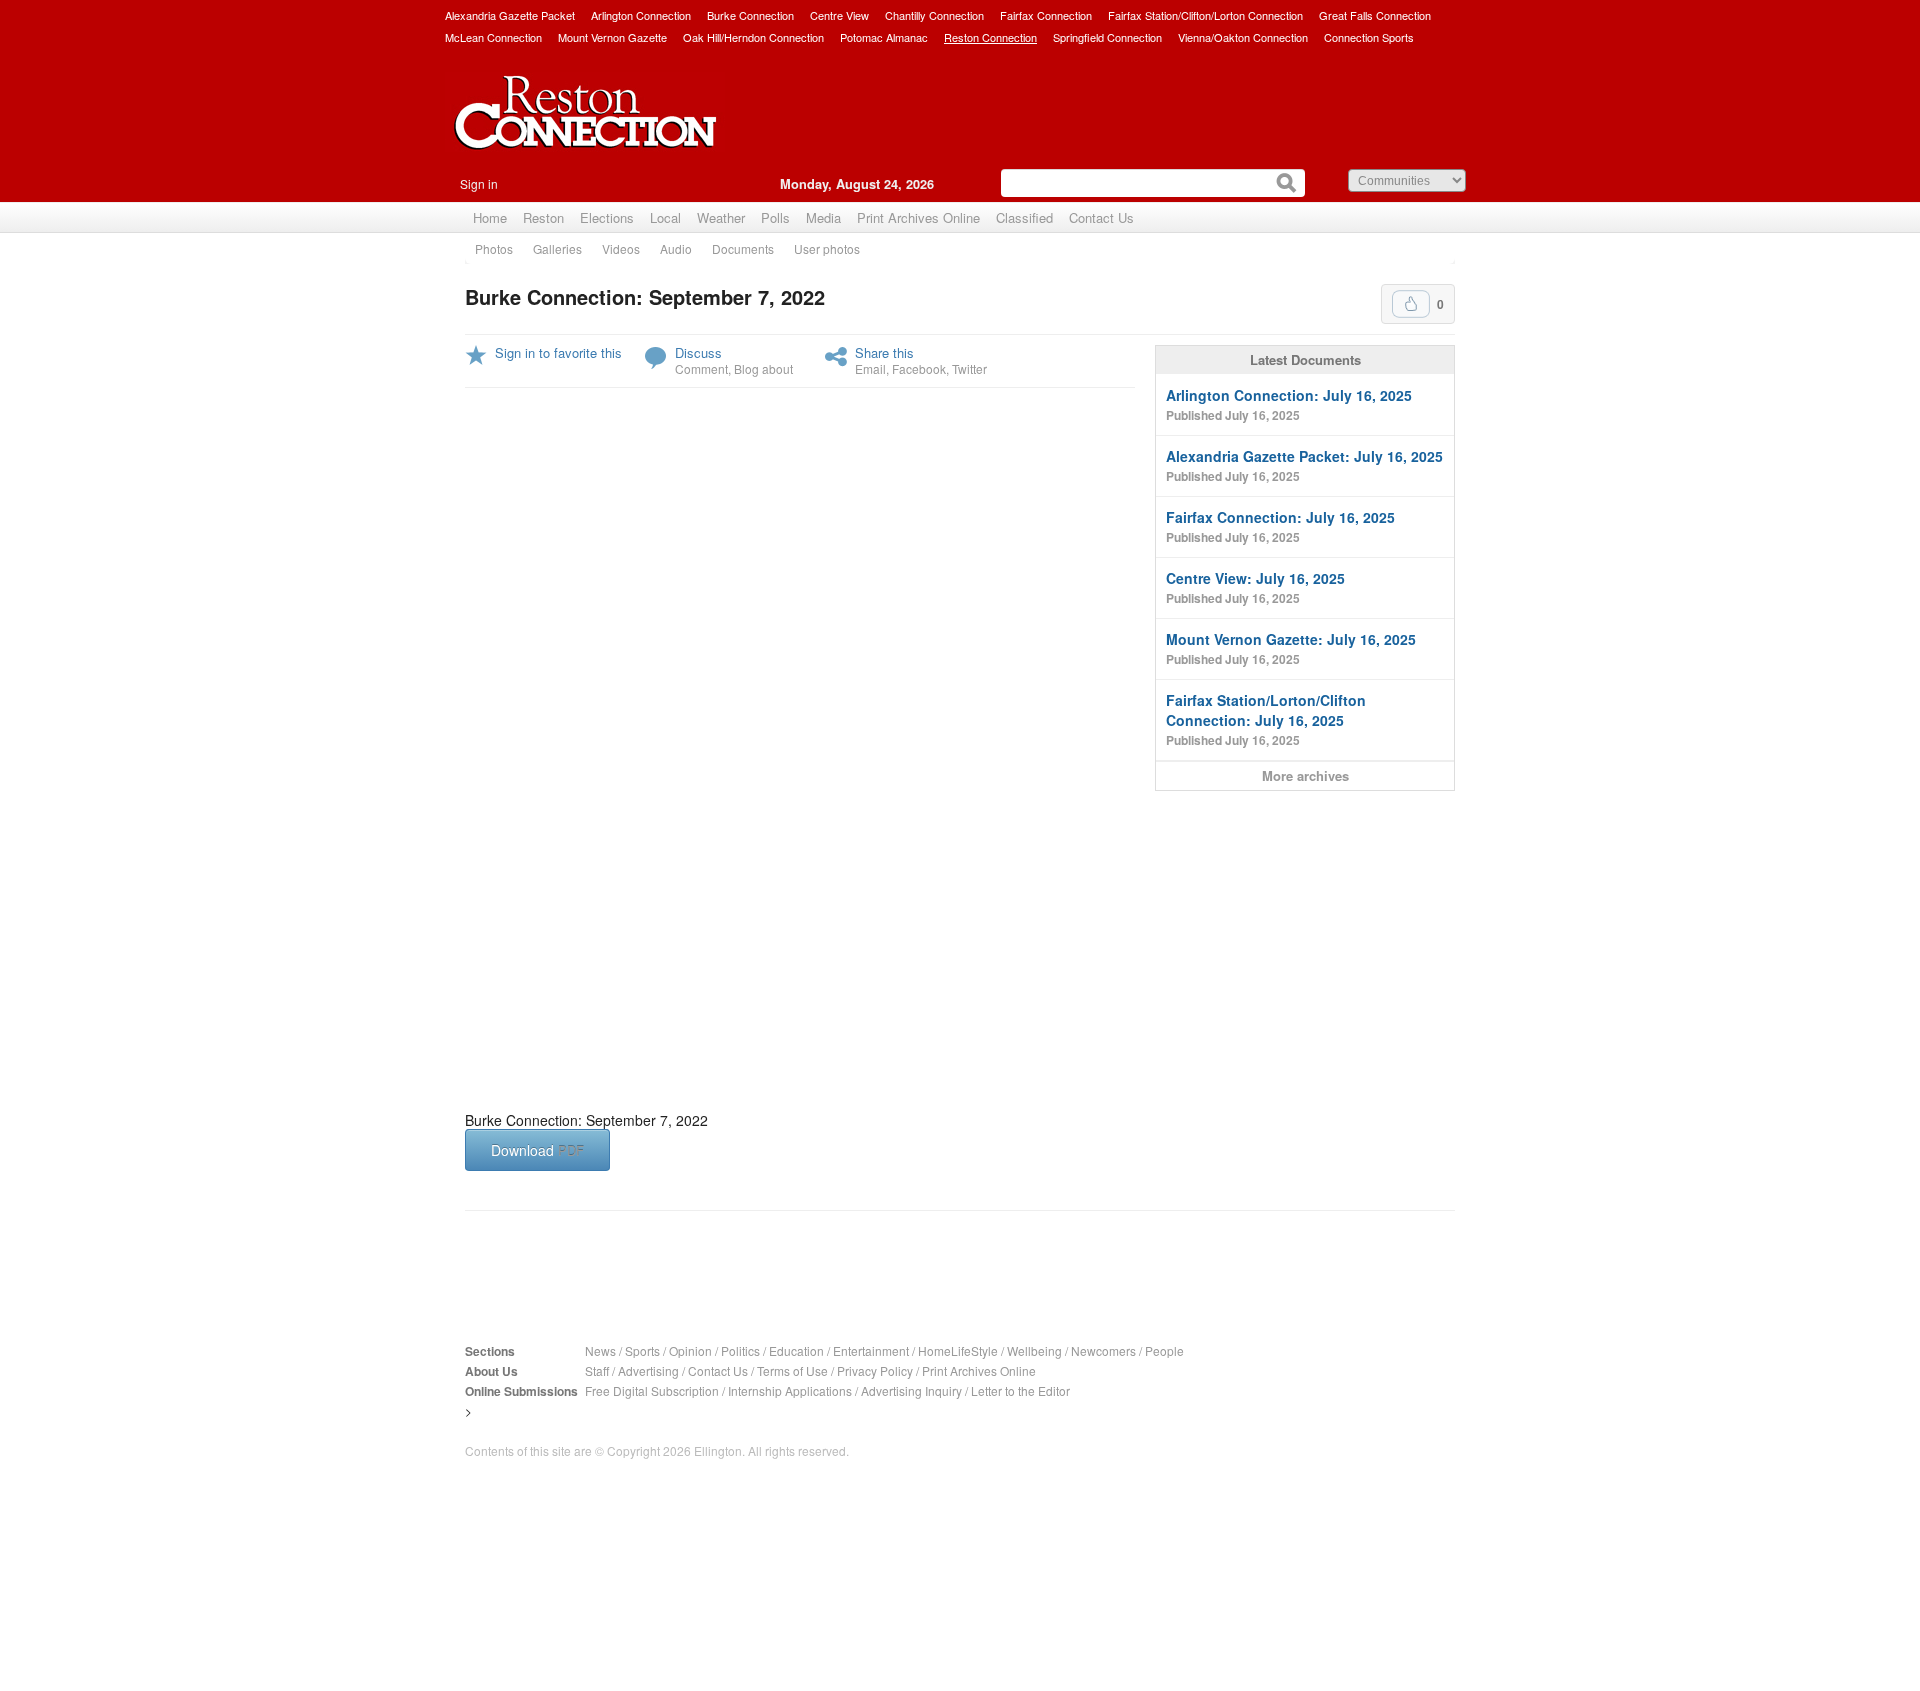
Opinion (690, 1350)
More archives (1305, 775)
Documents (743, 248)
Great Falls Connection (1375, 15)
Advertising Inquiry (911, 1390)
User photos (827, 248)
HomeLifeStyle (958, 1350)
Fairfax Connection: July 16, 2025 (1280, 526)
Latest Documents (1305, 359)
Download (537, 1150)
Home (490, 217)
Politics (740, 1350)
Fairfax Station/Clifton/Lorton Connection (1205, 15)
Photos (494, 248)
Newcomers (1103, 1350)
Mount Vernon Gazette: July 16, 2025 (1291, 648)
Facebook (919, 368)
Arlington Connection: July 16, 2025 (1289, 404)
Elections (607, 217)
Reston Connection (990, 37)
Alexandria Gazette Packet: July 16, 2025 (1304, 465)
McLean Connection (493, 37)
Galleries (557, 248)
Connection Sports (1369, 37)
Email (870, 368)
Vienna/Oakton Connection (1243, 37)
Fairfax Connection (1046, 15)
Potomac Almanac (884, 37)
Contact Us (1101, 217)
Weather (721, 217)
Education (796, 1350)
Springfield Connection (1107, 37)
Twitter (969, 368)
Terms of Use (792, 1370)
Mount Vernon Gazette (612, 37)
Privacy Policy (875, 1370)
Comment (701, 368)
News (600, 1350)
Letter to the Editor (1020, 1390)
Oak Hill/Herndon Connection (753, 37)
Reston (543, 217)
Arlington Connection (641, 15)
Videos (621, 248)
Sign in (479, 183)
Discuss (698, 352)
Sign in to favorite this (558, 352)
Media (823, 217)
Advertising (648, 1370)
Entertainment (871, 1350)
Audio (676, 248)
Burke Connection (750, 15)
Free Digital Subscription (652, 1390)
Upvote (1411, 304)
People (1164, 1350)
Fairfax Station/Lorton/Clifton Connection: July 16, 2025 (1266, 719)
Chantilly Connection (934, 15)
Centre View (839, 15)
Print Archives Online (918, 217)
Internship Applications (790, 1390)
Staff (597, 1370)
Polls (775, 217)
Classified (1024, 217)
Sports (642, 1350)
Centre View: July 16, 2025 (1255, 587)
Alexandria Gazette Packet (510, 15)
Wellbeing (1034, 1350)
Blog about (763, 368)
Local (665, 217)
